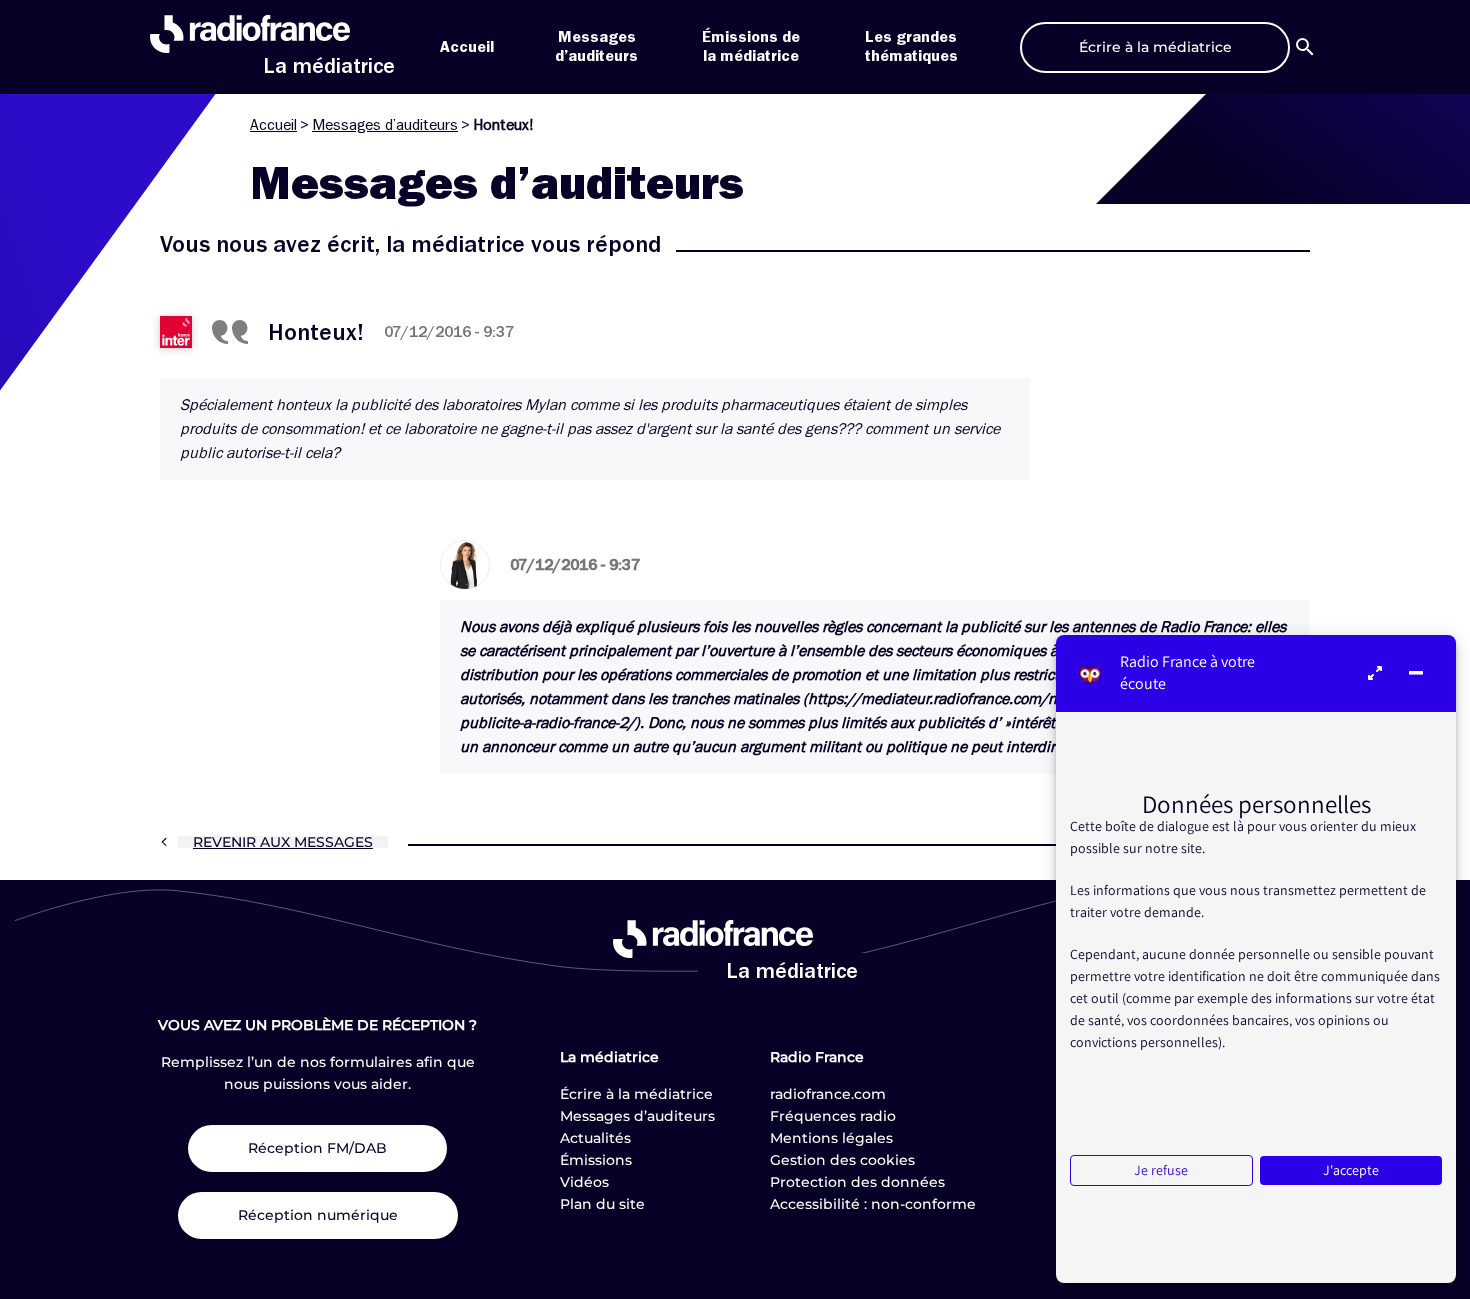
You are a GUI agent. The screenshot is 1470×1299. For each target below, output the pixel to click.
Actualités (595, 1138)
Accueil (467, 47)
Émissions (596, 1160)
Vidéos (584, 1182)
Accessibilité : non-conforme (873, 1204)
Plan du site (602, 1204)
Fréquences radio (833, 1116)
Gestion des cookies (842, 1160)
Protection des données (857, 1182)
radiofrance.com (828, 1094)
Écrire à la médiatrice (636, 1094)
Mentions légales (831, 1138)
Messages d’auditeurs (385, 125)
